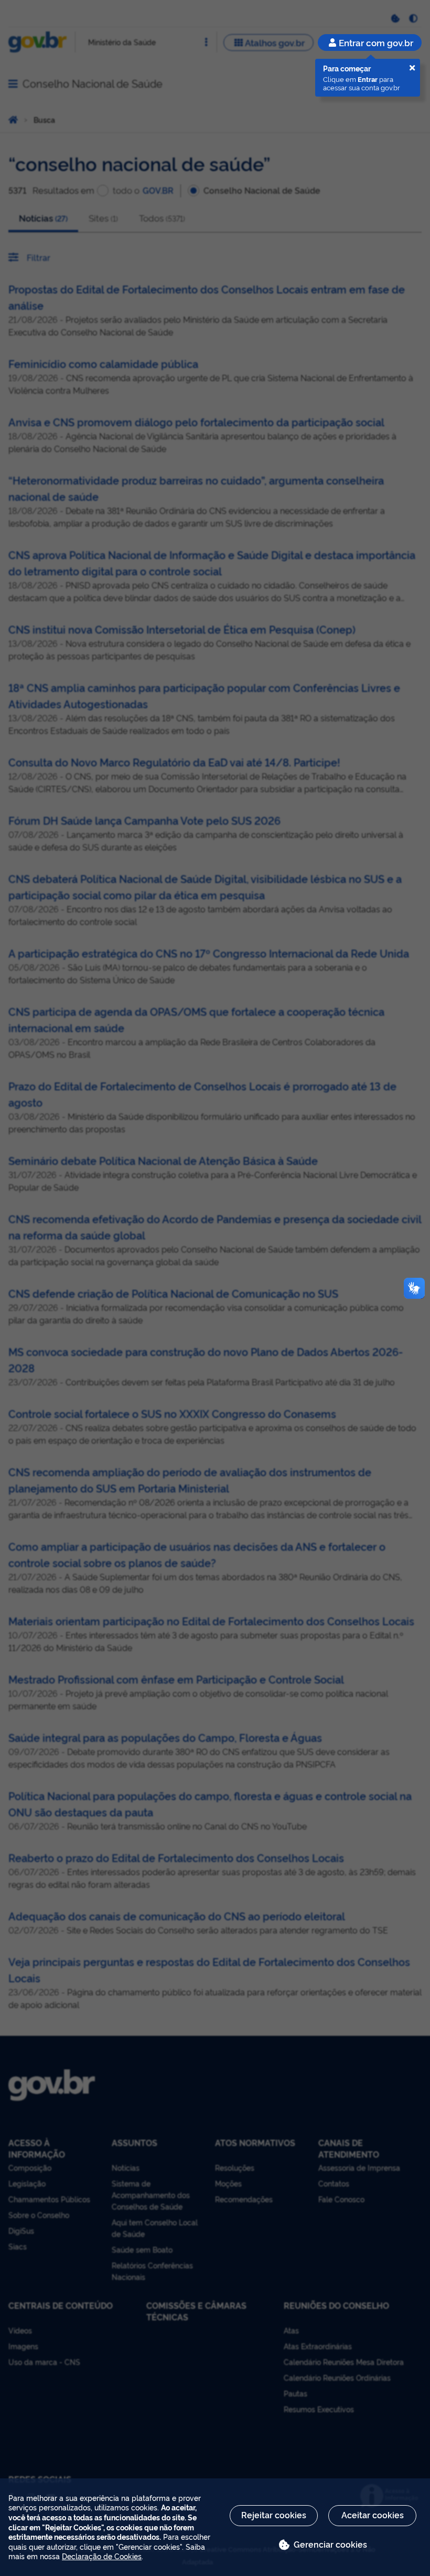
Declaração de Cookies (102, 2556)
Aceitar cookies (373, 2515)
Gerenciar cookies (330, 2544)
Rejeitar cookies (274, 2515)
